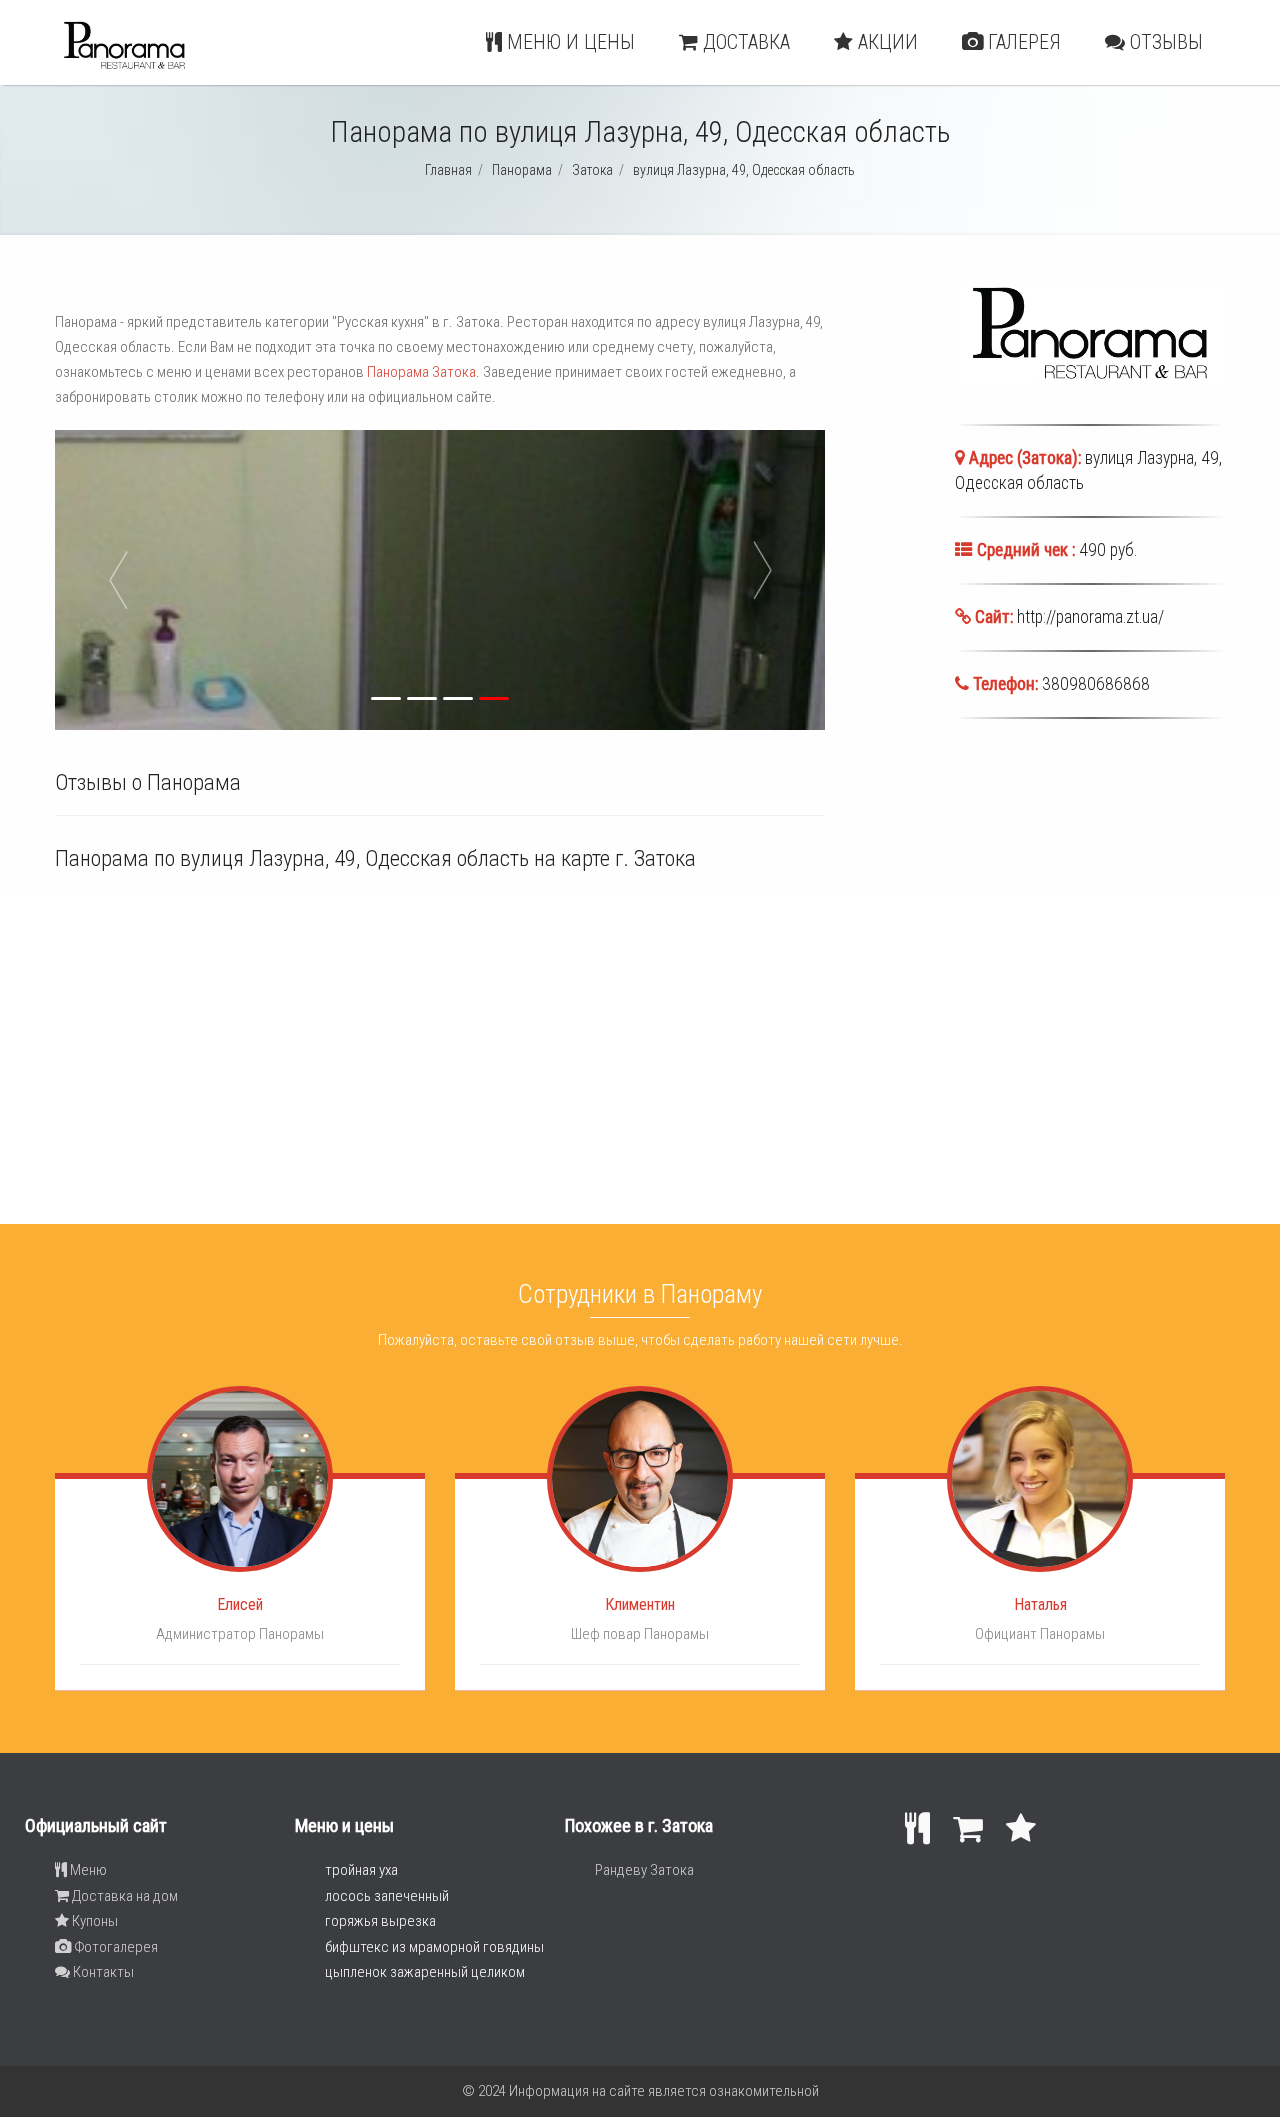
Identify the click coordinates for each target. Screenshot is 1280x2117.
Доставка (744, 42)
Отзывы (1164, 42)
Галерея (1022, 42)
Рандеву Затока (644, 1870)
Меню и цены (568, 42)
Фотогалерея (114, 1947)
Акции (885, 42)
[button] (144, 580)
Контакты (102, 1972)
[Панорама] (124, 66)
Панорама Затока (421, 372)
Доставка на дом (123, 1896)
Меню (87, 1870)
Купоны (93, 1921)
